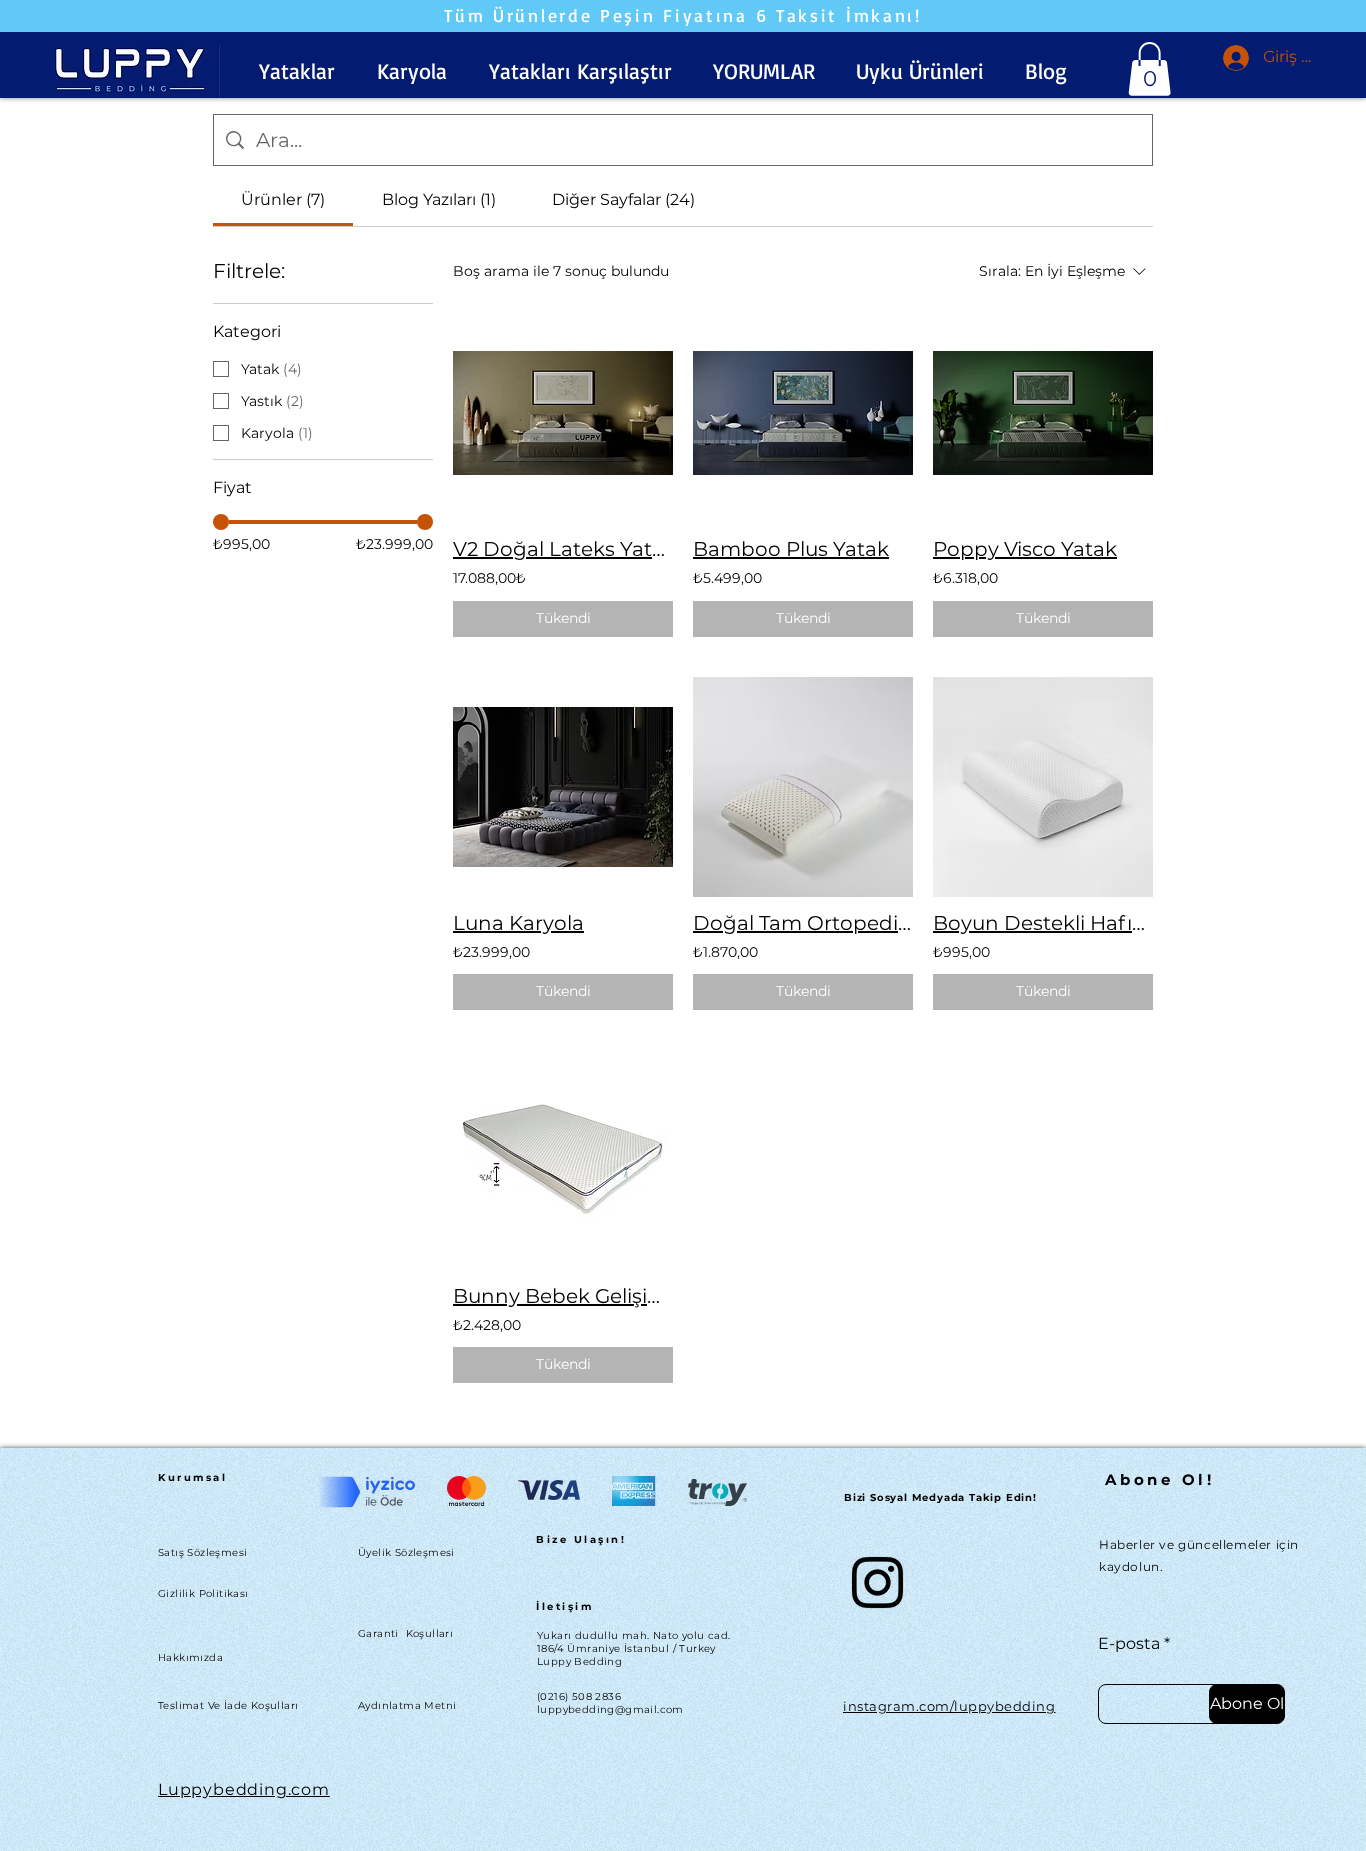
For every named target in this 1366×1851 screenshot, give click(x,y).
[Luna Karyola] (563, 787)
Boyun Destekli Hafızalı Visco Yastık (1043, 923)
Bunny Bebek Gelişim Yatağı (563, 1296)
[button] (297, 71)
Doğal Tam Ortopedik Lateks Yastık (803, 923)
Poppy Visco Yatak (1025, 549)
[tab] (283, 200)
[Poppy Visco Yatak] (1043, 413)
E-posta (1129, 1644)
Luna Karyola (518, 923)
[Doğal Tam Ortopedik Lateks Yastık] (803, 787)
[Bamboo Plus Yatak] (803, 413)
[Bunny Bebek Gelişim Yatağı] (563, 1160)
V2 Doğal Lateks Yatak (563, 549)
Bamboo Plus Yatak (791, 549)
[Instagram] (877, 1582)
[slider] (221, 522)
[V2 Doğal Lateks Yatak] (563, 413)
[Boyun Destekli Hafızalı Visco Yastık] (1043, 787)
